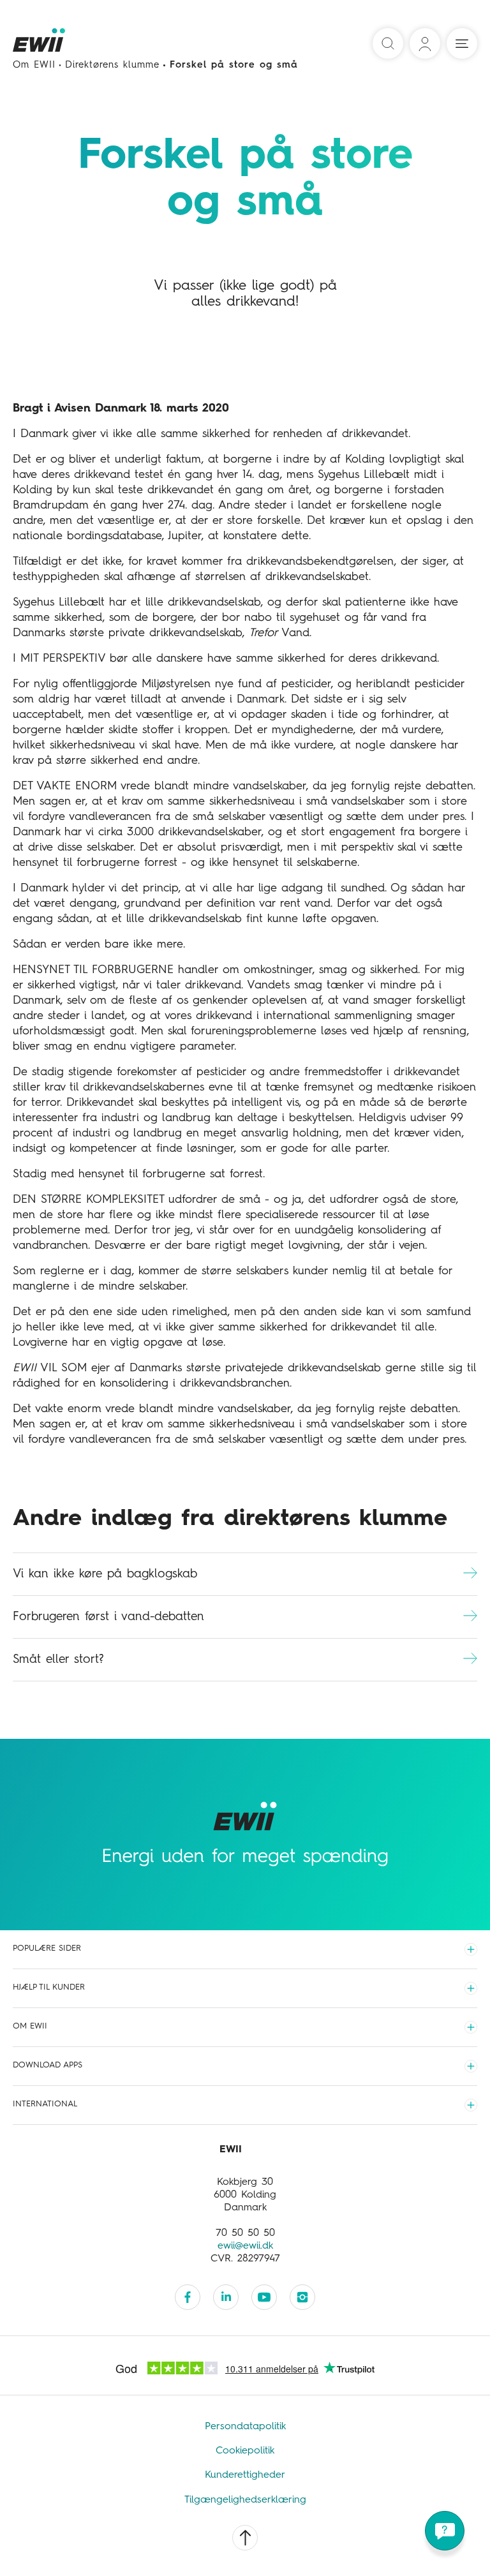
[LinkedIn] (226, 2297)
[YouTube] (264, 2297)
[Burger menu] (462, 43)
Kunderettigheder (245, 2475)
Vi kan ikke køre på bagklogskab (105, 1574)
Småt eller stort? (58, 1659)
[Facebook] (188, 2297)
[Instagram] (302, 2297)
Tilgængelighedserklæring (245, 2500)
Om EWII (34, 65)
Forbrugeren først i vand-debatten (108, 1617)
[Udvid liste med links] (471, 1949)
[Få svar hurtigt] (445, 2531)
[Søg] (388, 43)
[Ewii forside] (40, 44)
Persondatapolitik (245, 2427)
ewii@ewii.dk (245, 2246)
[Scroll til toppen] (245, 2538)
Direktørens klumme (112, 65)
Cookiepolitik (245, 2451)
